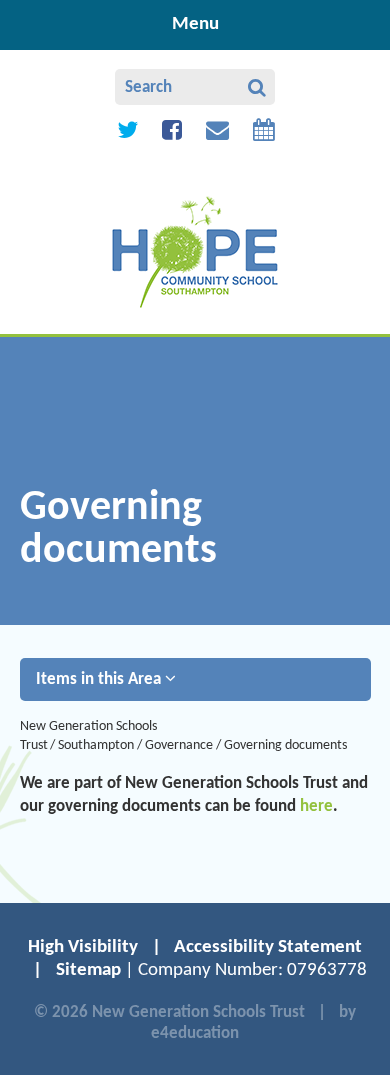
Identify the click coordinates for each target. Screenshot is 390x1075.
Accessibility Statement (268, 947)
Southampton (96, 745)
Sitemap (88, 970)
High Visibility (83, 947)
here (316, 806)
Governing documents (287, 745)
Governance (179, 745)
